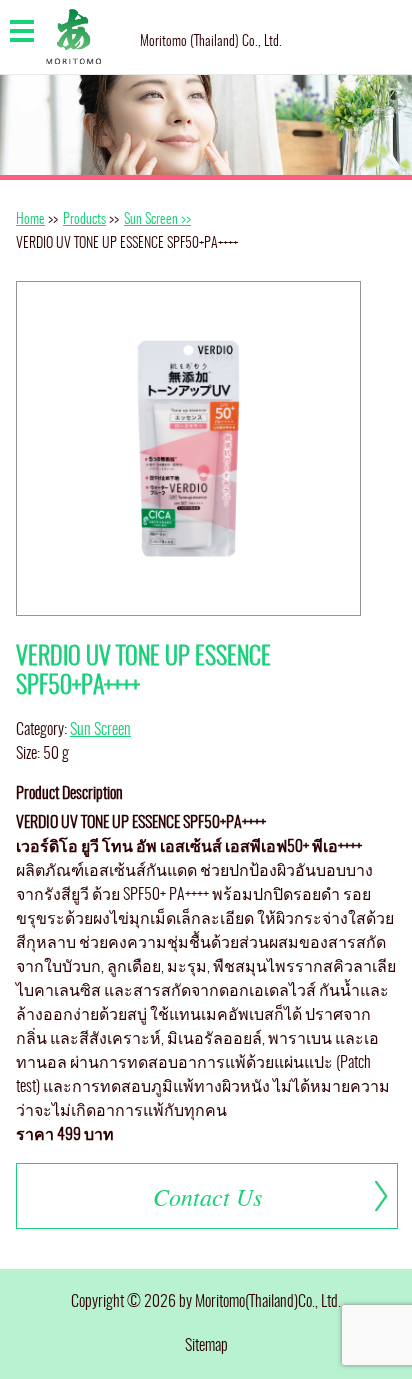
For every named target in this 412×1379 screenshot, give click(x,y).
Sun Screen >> (157, 220)
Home (30, 220)
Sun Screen (100, 730)
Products (84, 220)
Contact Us (207, 1196)
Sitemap (206, 1346)
